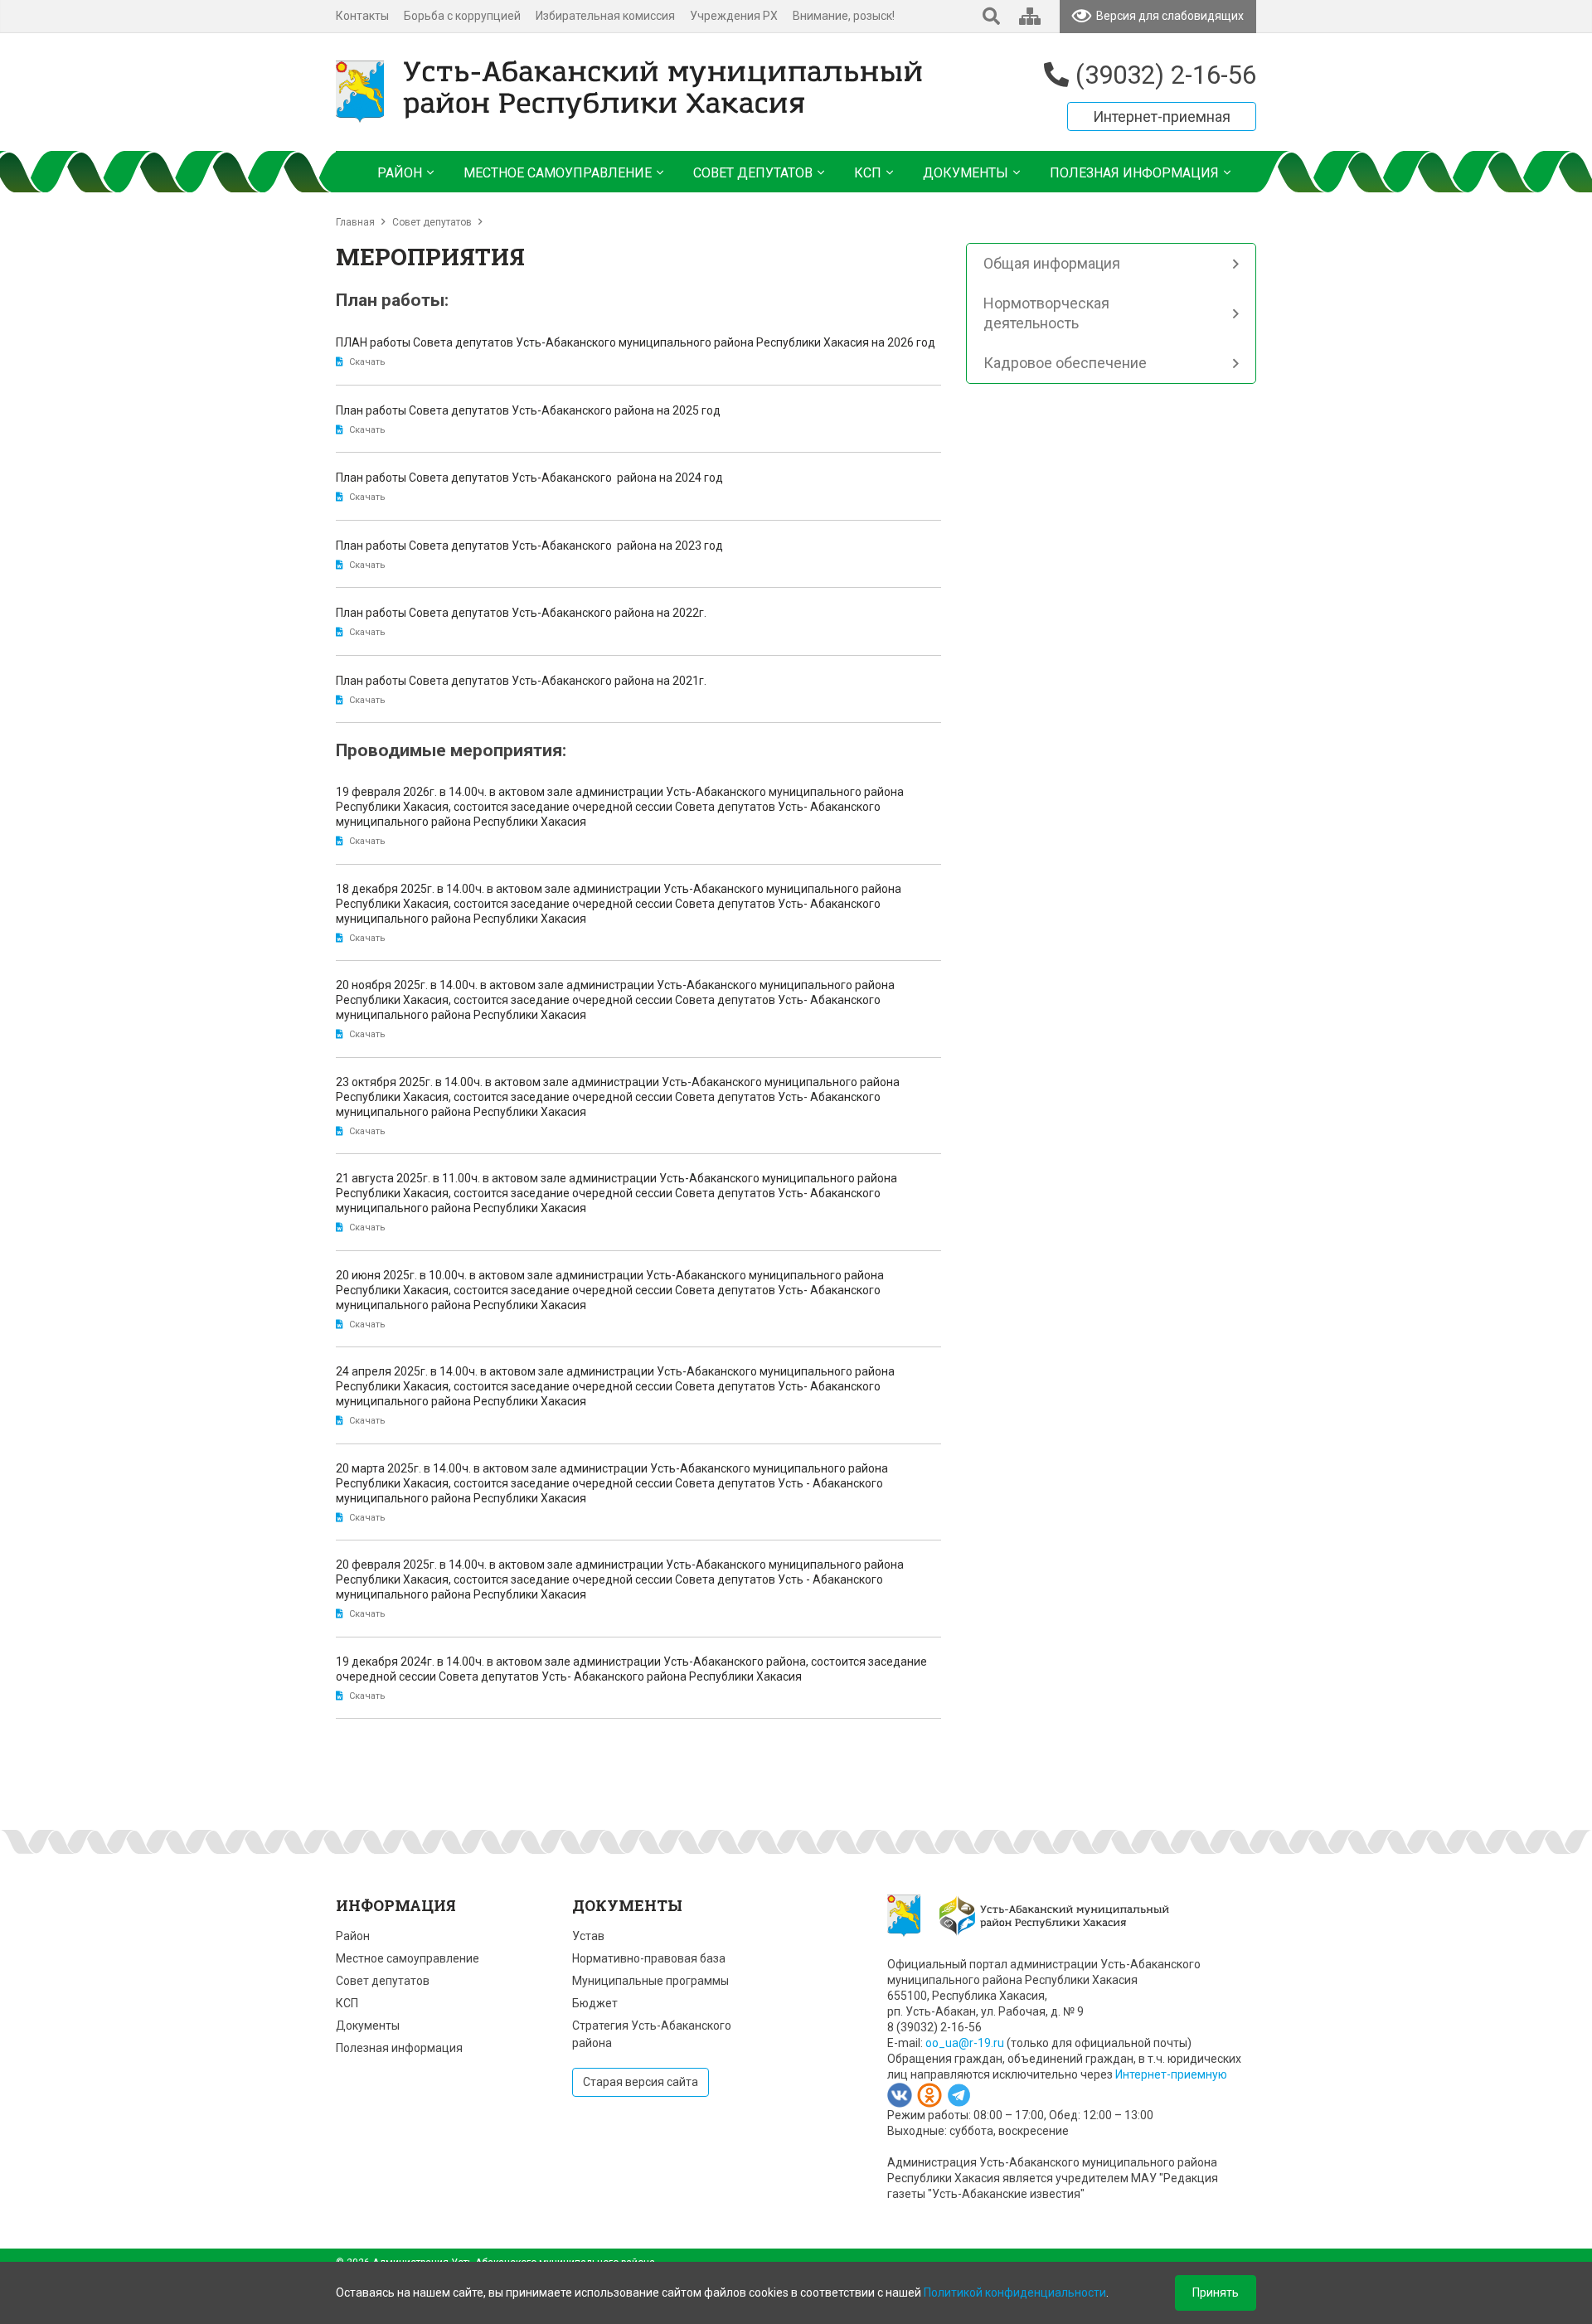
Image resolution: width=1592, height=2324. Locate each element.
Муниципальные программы (650, 1981)
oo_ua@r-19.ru (965, 2043)
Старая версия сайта (641, 2082)
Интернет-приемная (1162, 116)
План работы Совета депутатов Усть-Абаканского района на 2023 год (534, 546)
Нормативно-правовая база (649, 1958)
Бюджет (595, 2003)
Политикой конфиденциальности (1015, 2292)
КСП (347, 2003)
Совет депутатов (432, 222)
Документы (368, 2026)
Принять (1216, 2292)
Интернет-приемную (1171, 2074)
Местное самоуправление (408, 1958)
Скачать (367, 362)
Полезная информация (399, 2048)
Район (353, 1936)
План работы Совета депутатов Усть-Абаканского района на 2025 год (528, 410)
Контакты (362, 16)
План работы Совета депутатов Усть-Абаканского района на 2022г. (521, 613)
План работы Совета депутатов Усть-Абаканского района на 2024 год (529, 478)
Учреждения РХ (734, 16)
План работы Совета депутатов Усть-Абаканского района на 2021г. (521, 681)
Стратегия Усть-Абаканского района (652, 2034)
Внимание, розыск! (844, 16)
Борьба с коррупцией (462, 16)
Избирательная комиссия (605, 16)
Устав (588, 1936)
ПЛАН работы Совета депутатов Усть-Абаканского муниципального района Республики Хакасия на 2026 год (636, 342)
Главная (355, 222)
